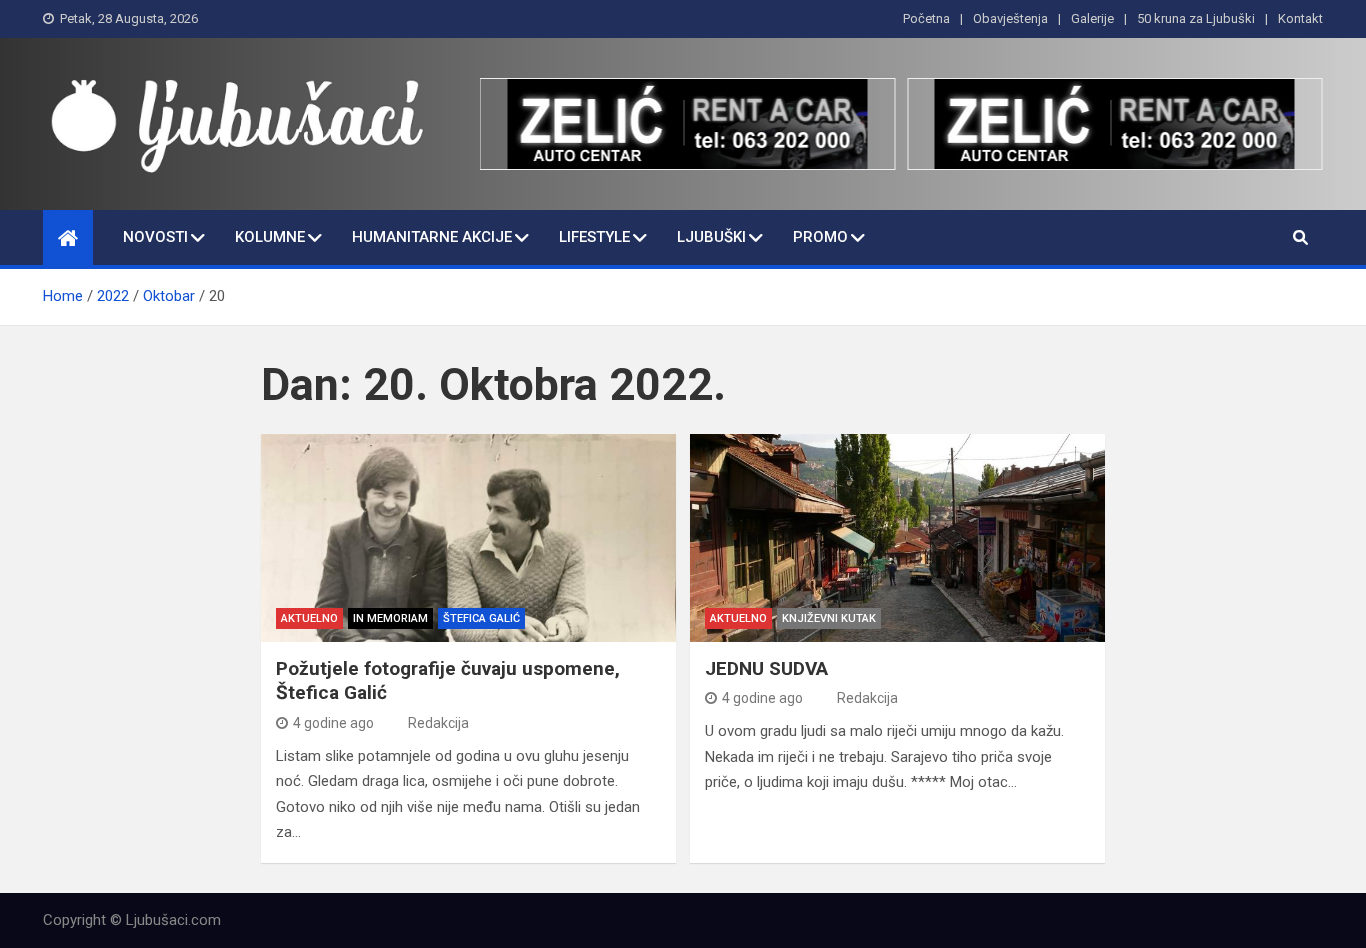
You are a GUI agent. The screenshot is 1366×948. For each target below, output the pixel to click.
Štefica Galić (481, 618)
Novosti (155, 237)
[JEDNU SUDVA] (897, 537)
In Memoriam (390, 618)
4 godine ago (333, 723)
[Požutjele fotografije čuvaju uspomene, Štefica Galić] (468, 537)
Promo (820, 237)
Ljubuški (711, 237)
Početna (926, 18)
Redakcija (438, 723)
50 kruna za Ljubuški (1196, 18)
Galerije (1092, 18)
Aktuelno (309, 618)
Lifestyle (594, 237)
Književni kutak (829, 618)
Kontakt (1300, 18)
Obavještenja (1010, 18)
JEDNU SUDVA (766, 668)
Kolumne (270, 237)
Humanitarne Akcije (432, 237)
